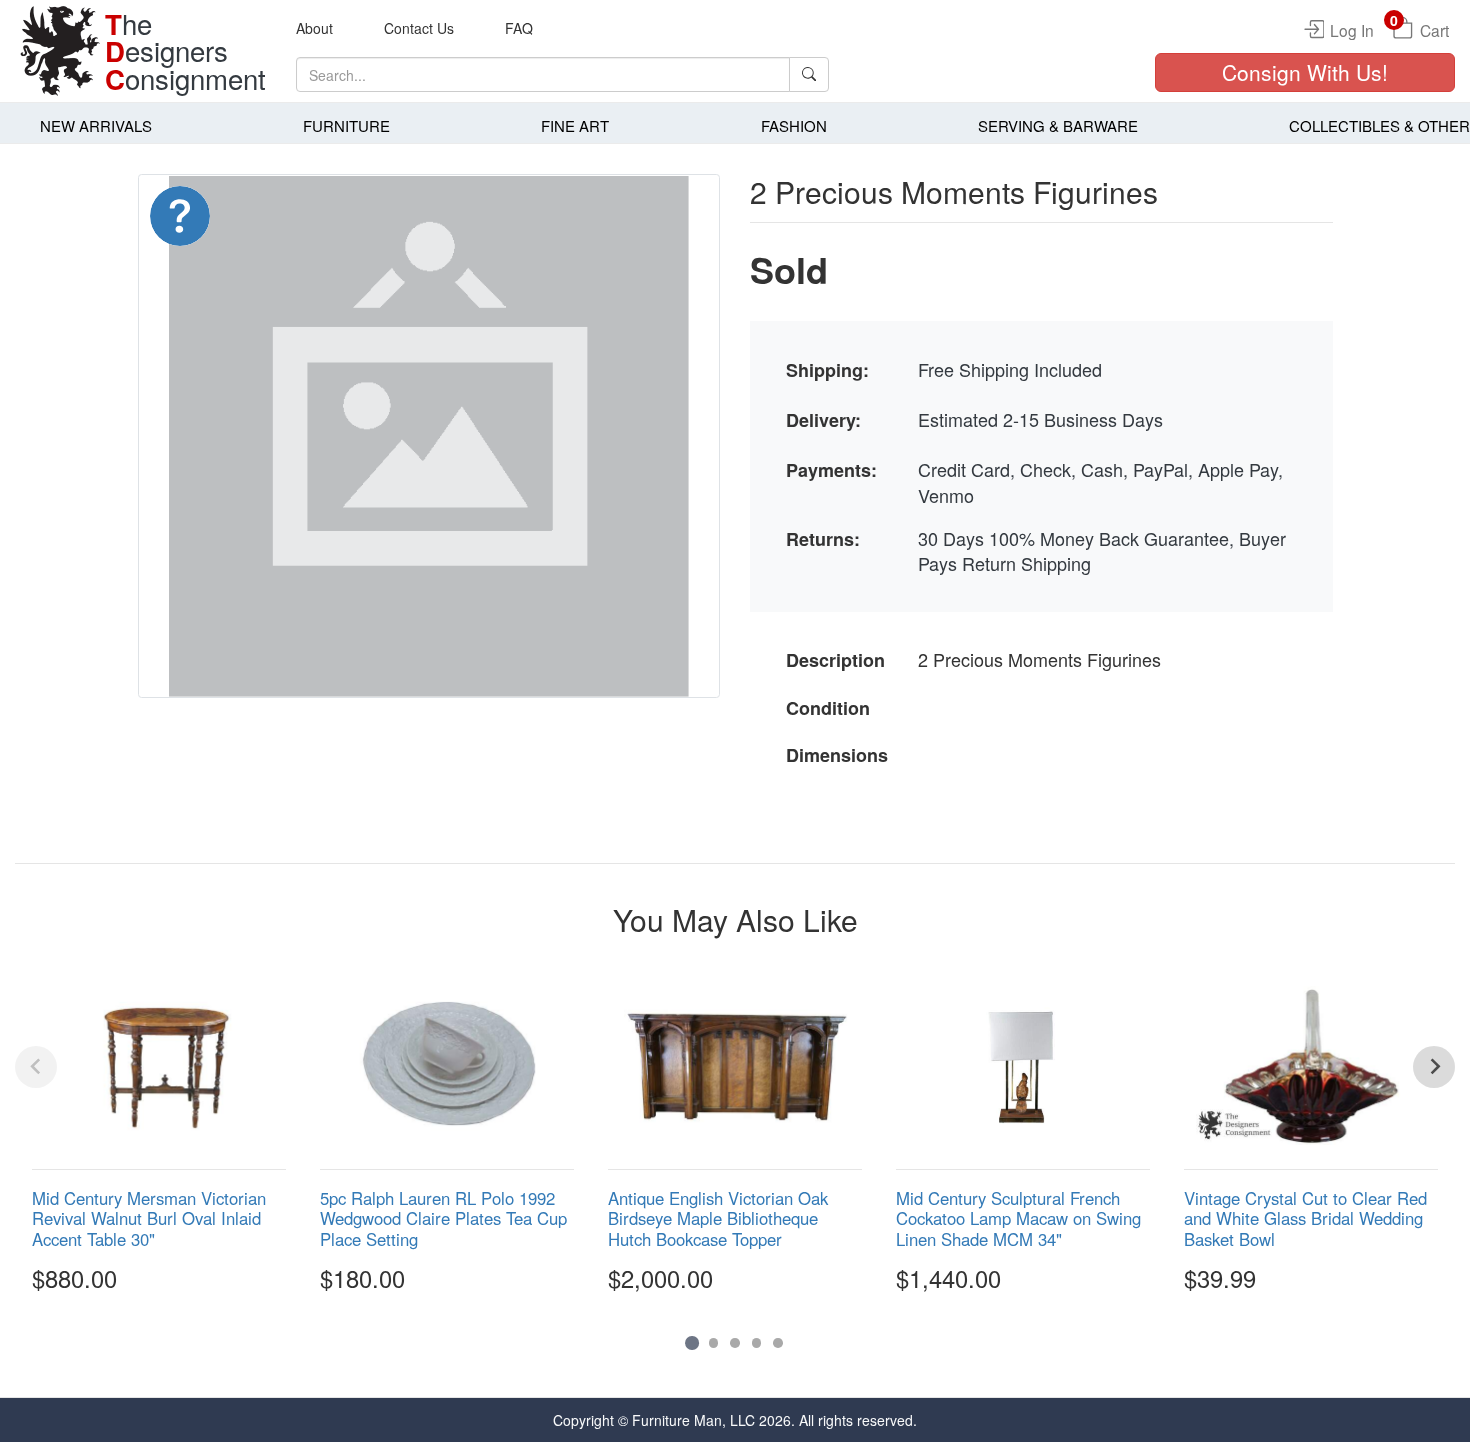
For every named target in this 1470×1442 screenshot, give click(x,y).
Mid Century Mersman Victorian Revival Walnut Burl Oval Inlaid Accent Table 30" (149, 1218)
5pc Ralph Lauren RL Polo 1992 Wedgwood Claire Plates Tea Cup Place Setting (443, 1218)
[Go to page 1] (691, 1342)
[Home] (60, 51)
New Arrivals (96, 125)
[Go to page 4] (757, 1343)
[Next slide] (1434, 1067)
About (314, 28)
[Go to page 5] (778, 1343)
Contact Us (419, 28)
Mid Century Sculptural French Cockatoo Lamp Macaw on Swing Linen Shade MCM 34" (1018, 1218)
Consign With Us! (1305, 72)
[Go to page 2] (714, 1343)
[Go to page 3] (735, 1343)
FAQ (519, 28)
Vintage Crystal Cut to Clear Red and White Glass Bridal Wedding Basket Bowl (1305, 1218)
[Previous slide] (36, 1067)
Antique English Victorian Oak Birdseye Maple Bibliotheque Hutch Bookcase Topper (718, 1218)
